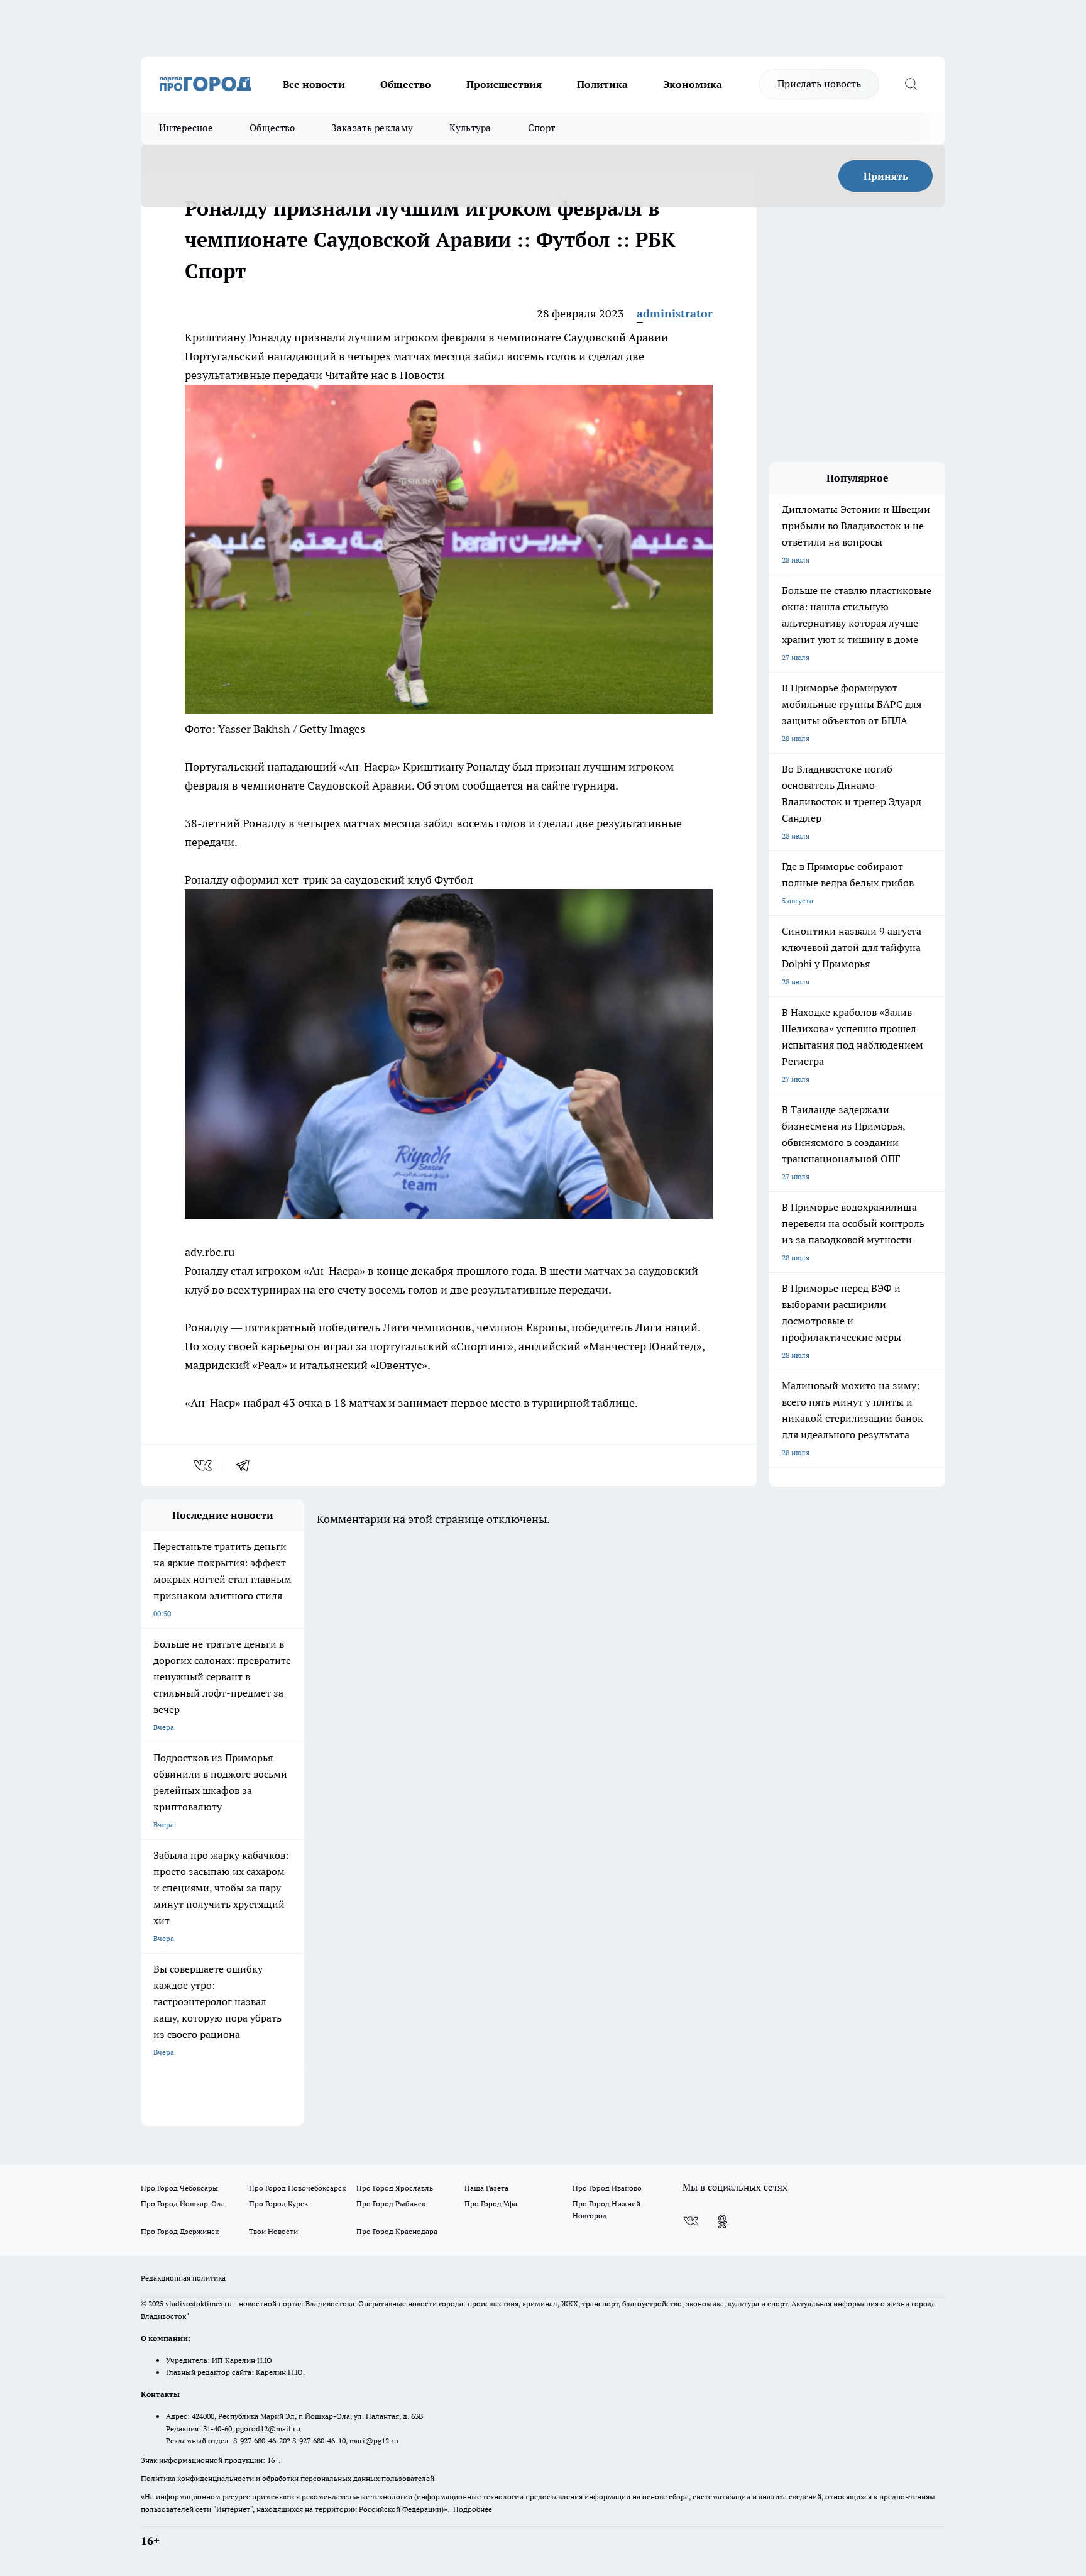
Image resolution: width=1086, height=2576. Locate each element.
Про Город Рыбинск (391, 2204)
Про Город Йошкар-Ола (183, 2204)
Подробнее (473, 2509)
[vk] (204, 1465)
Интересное (186, 128)
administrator (675, 313)
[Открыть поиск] (911, 84)
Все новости (314, 84)
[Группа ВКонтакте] (691, 2221)
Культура (470, 128)
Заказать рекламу (372, 128)
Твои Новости (273, 2231)
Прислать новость (819, 84)
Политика (602, 84)
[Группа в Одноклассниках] (722, 2221)
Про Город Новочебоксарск (297, 2188)
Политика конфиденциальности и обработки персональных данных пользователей (288, 2478)
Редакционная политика (183, 2278)
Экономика (693, 84)
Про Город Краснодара (397, 2231)
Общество (406, 84)
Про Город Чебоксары (179, 2188)
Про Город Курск (278, 2204)
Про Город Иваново (607, 2188)
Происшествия (504, 84)
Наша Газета (486, 2188)
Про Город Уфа (491, 2204)
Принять (886, 176)
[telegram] (247, 1465)
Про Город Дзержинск (180, 2231)
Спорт (542, 128)
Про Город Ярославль (395, 2188)
